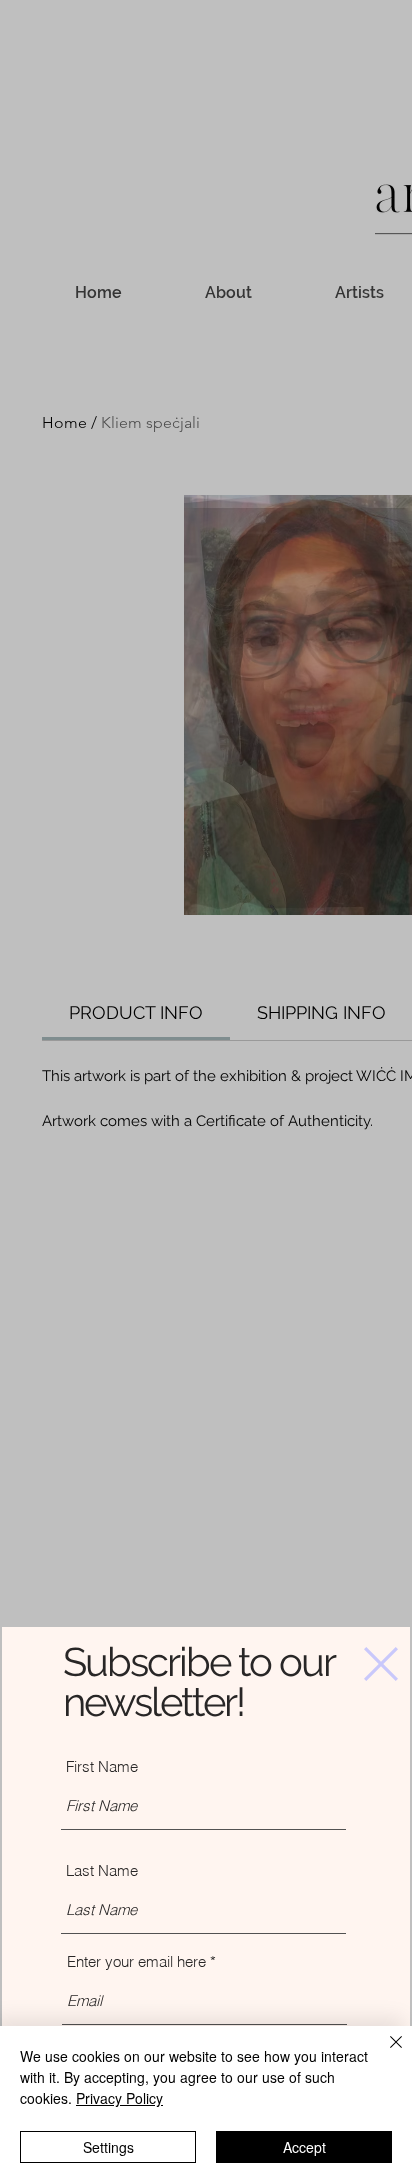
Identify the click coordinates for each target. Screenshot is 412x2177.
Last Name (102, 1870)
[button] (381, 1664)
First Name (102, 1766)
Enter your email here (136, 1961)
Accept (304, 2147)
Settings (108, 2147)
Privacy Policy (119, 2098)
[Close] (384, 2054)
